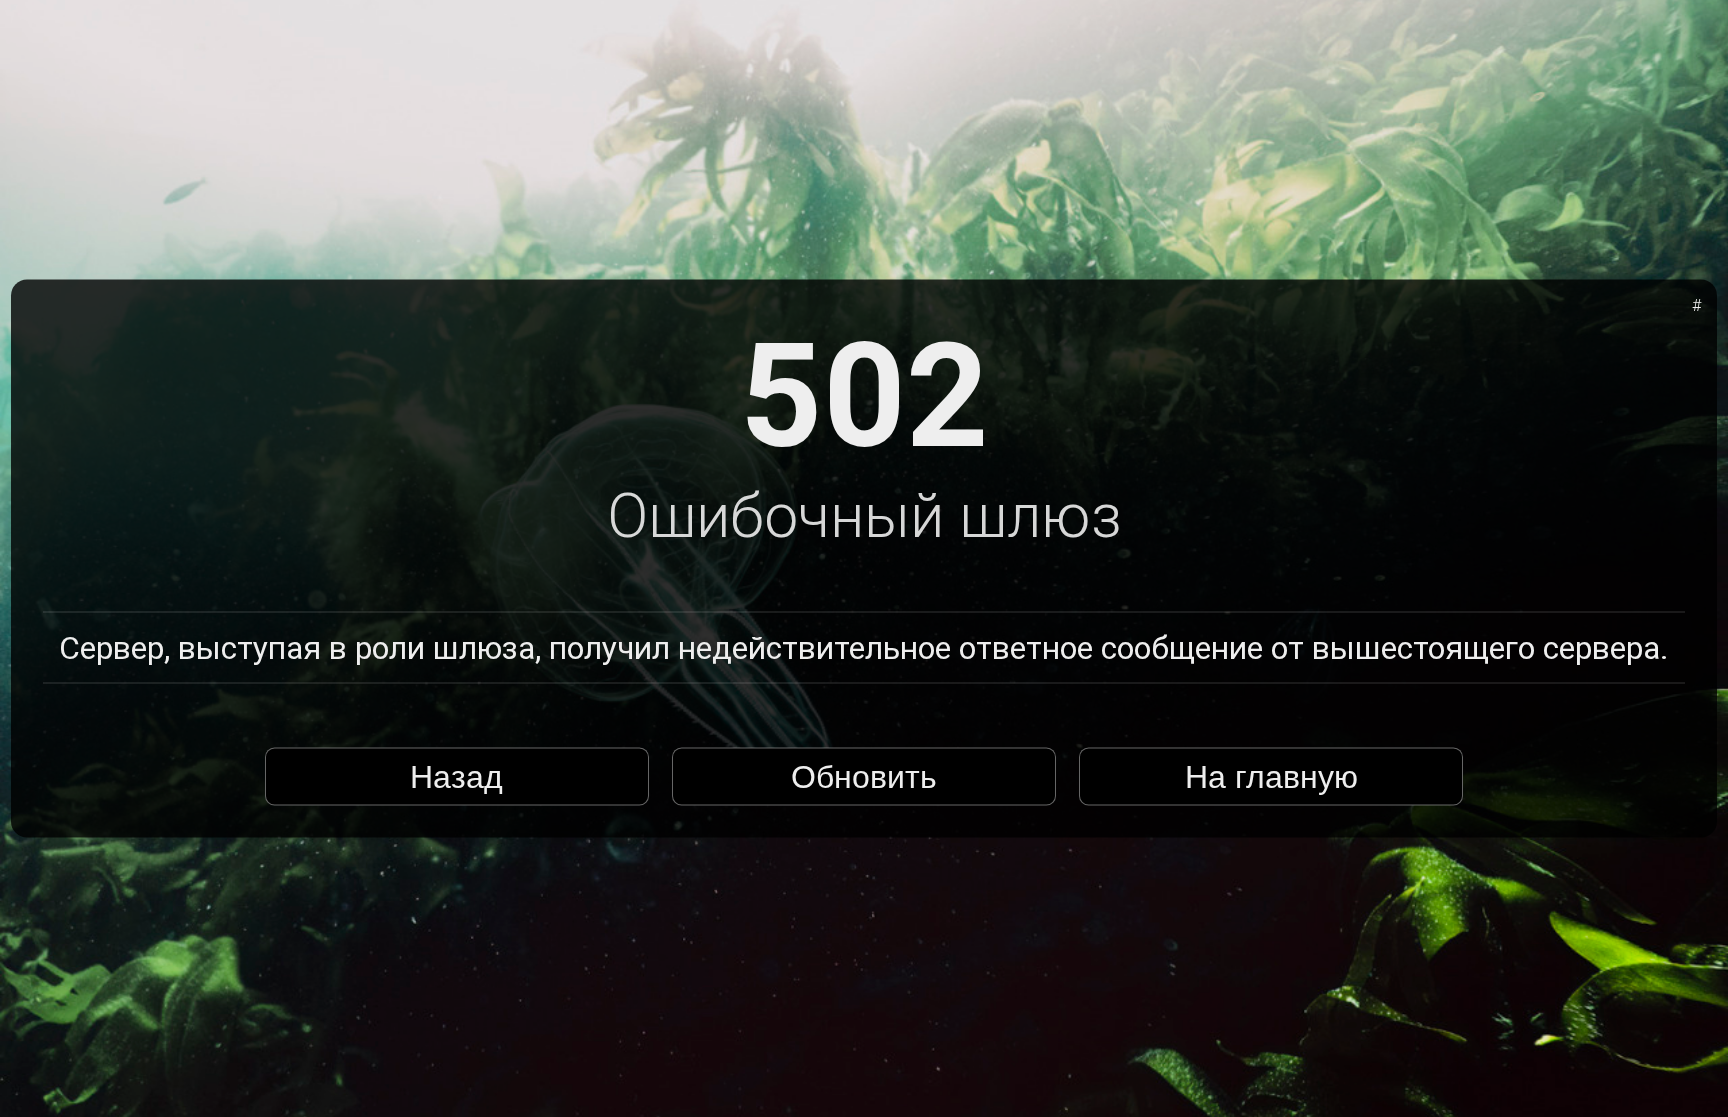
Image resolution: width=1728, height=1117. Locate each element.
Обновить (864, 776)
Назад (456, 776)
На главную (1271, 776)
